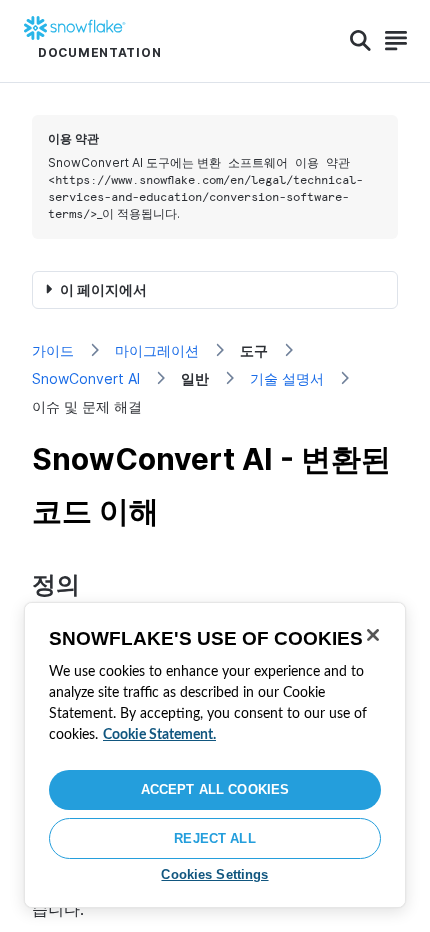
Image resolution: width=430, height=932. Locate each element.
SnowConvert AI (86, 378)
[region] (215, 755)
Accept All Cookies (215, 789)
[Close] (373, 635)
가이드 (53, 350)
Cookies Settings (214, 874)
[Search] (360, 41)
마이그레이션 (157, 350)
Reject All (214, 838)
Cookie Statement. (159, 735)
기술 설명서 (287, 378)
